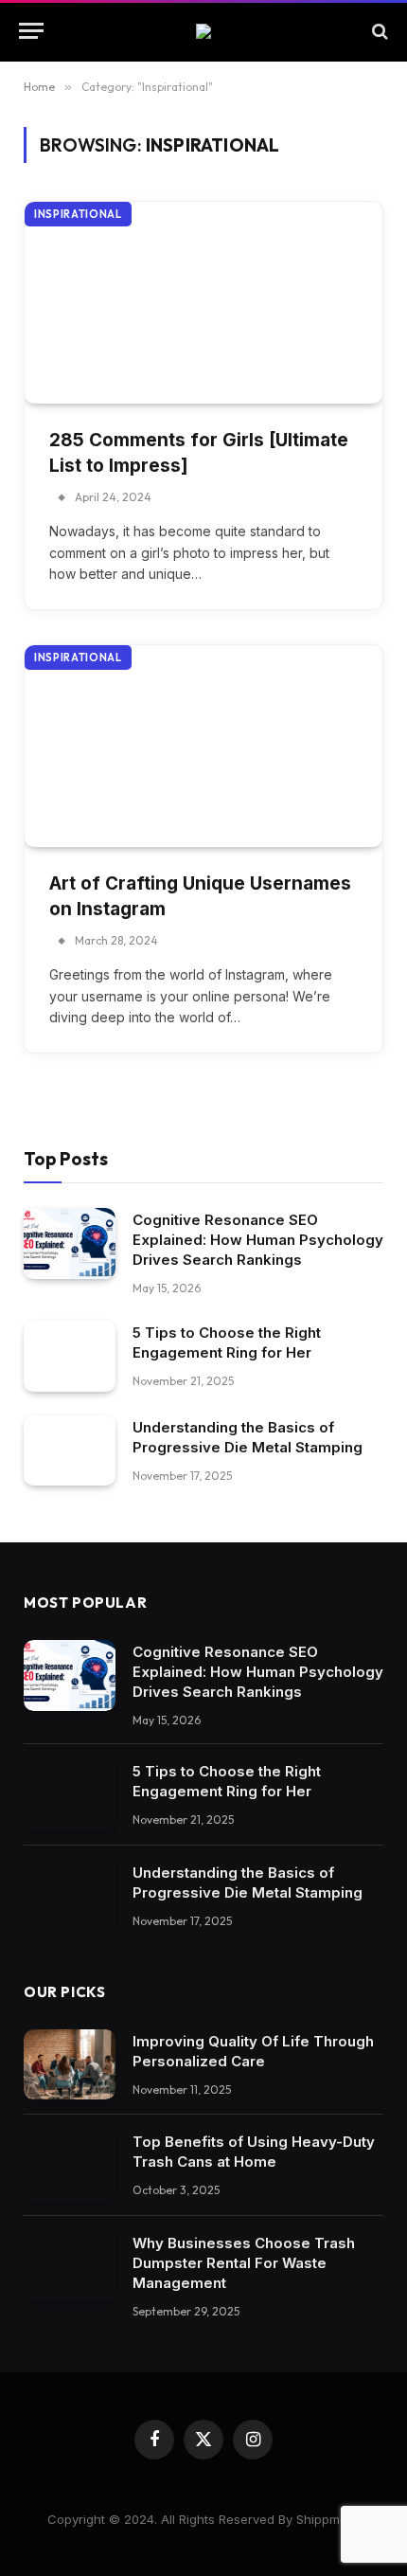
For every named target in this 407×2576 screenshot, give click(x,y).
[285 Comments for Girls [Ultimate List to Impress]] (203, 303)
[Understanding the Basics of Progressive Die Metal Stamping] (70, 1451)
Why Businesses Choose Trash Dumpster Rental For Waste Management (244, 2263)
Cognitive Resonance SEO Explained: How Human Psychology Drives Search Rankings (258, 1240)
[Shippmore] (203, 31)
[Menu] (31, 31)
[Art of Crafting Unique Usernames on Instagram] (203, 746)
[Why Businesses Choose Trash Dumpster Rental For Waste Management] (70, 2267)
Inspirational (78, 214)
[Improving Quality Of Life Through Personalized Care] (70, 2065)
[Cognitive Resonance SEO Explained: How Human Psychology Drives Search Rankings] (70, 1243)
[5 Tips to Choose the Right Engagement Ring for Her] (70, 1356)
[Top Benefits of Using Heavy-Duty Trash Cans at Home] (70, 2165)
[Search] (378, 31)
